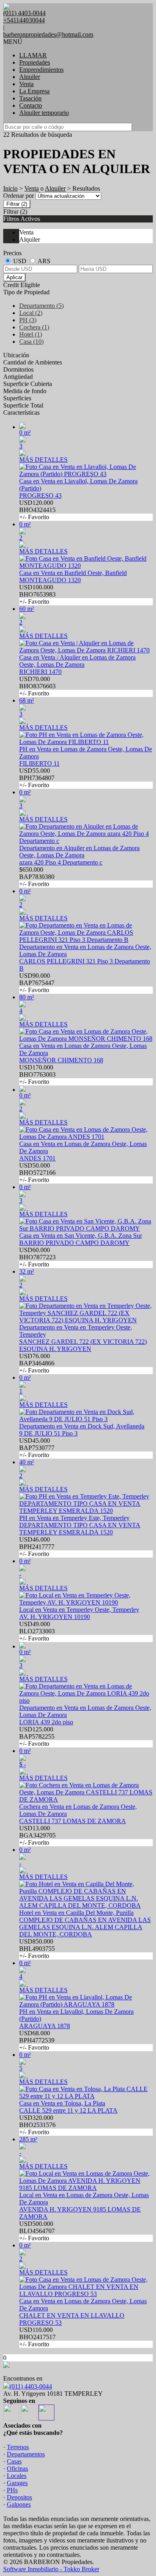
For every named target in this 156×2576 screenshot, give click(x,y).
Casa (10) (31, 342)
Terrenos (18, 2447)
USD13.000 (37, 1835)
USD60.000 (37, 1257)
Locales (17, 2476)
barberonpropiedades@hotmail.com (48, 34)
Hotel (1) (31, 334)
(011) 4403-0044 (31, 2386)
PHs (12, 2490)
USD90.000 (37, 983)
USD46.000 (37, 1547)
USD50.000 (37, 1173)
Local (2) (31, 313)
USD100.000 (37, 594)
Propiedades (35, 62)
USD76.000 (37, 1363)
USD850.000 (37, 1949)
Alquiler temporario (44, 113)
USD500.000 (37, 2231)
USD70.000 (37, 686)
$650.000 (37, 877)
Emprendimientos (41, 70)
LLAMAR (33, 55)
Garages (17, 2483)
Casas (14, 2461)
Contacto (31, 105)
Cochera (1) (34, 327)
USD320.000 (37, 2125)
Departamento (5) (41, 306)
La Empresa (34, 91)
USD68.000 (37, 2040)
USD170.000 (37, 1074)
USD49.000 (37, 1631)
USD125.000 (37, 1736)
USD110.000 (37, 2337)
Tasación (30, 98)
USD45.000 (37, 1448)
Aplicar (14, 277)
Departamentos (26, 2454)
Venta (26, 84)
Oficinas (17, 2469)
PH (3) (28, 320)
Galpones (19, 2504)
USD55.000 (37, 778)
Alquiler (30, 77)
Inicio (10, 188)
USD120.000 (37, 510)
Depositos (19, 2497)
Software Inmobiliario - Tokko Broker (51, 2569)
